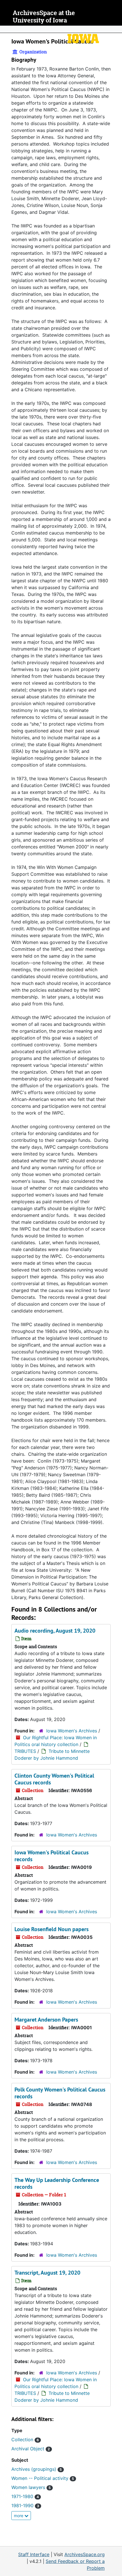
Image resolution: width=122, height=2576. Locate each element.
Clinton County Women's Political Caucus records (54, 1779)
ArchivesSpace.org (85, 2554)
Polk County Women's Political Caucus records (60, 2093)
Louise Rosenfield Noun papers (51, 1929)
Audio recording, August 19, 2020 (55, 1631)
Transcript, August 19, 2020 (47, 2273)
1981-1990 (25, 2505)
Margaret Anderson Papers (46, 2020)
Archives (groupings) (37, 2469)
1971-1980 (25, 2496)
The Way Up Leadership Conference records (57, 2183)
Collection (25, 2440)
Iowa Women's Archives (72, 1731)
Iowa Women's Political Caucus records (51, 1856)
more (19, 2516)
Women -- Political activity (43, 2478)
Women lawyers (31, 2487)
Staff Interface (34, 2554)
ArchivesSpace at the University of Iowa (44, 17)
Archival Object (31, 2449)
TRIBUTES (25, 1751)
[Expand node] (116, 29)
